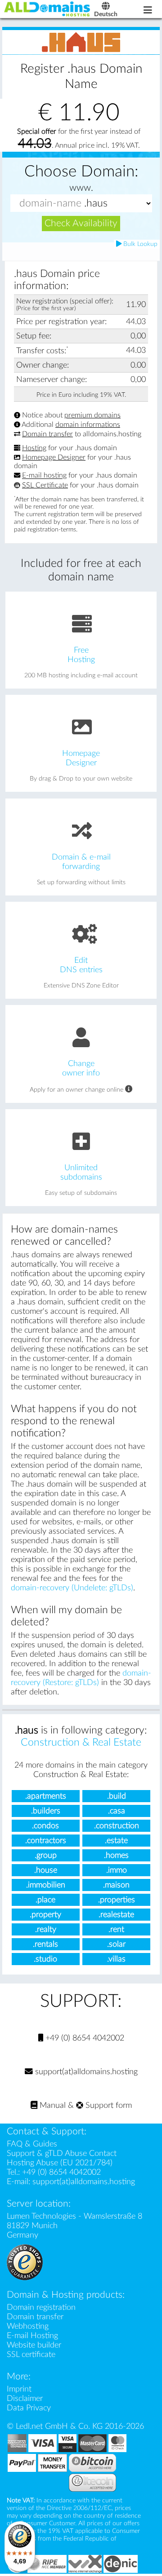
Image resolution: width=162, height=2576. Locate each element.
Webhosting (28, 2326)
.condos (45, 1826)
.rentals (45, 1944)
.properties (117, 1900)
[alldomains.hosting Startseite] (47, 9)
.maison (116, 1885)
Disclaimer (25, 2398)
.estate (116, 1841)
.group (46, 1855)
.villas (116, 1959)
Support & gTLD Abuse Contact (62, 2153)
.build (117, 1796)
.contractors (46, 1841)
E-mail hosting (44, 476)
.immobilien (46, 1885)
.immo (117, 1870)
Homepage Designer (54, 457)
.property (45, 1915)
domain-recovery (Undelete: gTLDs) (72, 1588)
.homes (116, 1855)
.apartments (46, 1796)
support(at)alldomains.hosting (85, 2072)
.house (46, 1870)
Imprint (19, 2389)
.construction (117, 1826)
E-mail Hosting (32, 2336)
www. (81, 188)
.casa (117, 1811)
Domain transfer (47, 434)
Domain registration (41, 2307)
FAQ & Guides (32, 2144)
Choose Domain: (81, 172)
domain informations (88, 425)
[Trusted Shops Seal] (25, 2262)
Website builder (34, 2345)
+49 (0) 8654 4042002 (84, 2038)
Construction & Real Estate (81, 1742)
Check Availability (81, 223)
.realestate (116, 1915)
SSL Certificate (45, 485)
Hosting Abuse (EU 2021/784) (60, 2163)
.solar (116, 1944)
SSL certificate (31, 2354)
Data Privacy (29, 2408)
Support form (108, 2105)
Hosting (34, 448)
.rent (116, 1929)
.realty (46, 1929)
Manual (52, 2105)
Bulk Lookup (139, 244)
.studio (45, 1959)
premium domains (92, 415)
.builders (46, 1811)
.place (45, 1900)
